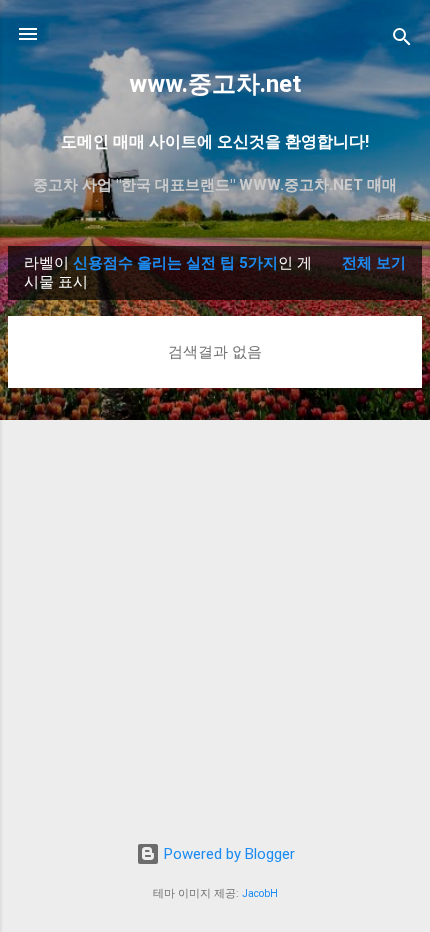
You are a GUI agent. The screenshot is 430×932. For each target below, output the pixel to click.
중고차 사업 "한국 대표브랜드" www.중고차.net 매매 (215, 185)
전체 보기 (374, 263)
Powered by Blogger (227, 854)
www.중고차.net (215, 84)
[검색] (402, 40)
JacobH (260, 893)
